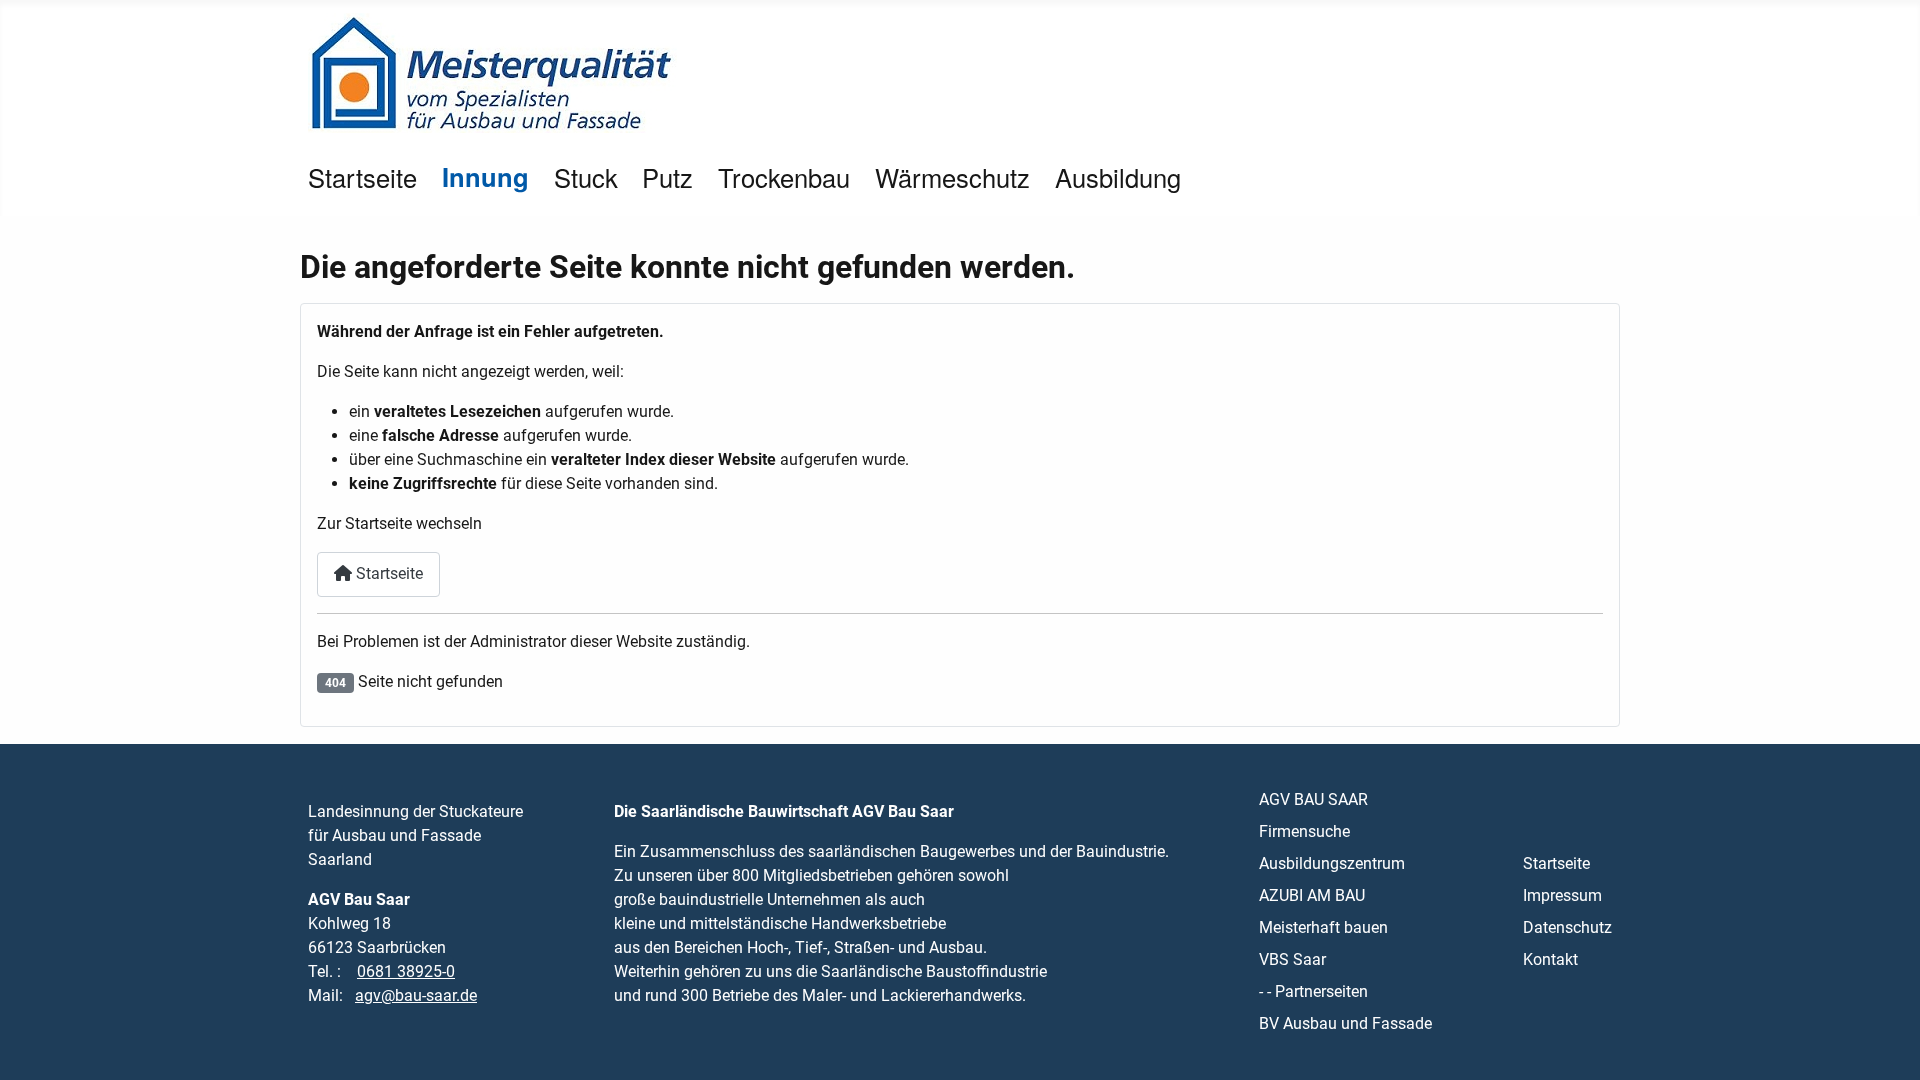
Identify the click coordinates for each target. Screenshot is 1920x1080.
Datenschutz (1567, 927)
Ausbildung (1118, 177)
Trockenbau (784, 177)
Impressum (1562, 895)
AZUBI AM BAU (1312, 895)
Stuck (586, 177)
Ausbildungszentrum (1332, 863)
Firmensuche (1304, 831)
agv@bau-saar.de (416, 995)
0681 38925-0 (406, 971)
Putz (667, 177)
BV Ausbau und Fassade (1345, 1023)
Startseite (362, 177)
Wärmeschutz (952, 177)
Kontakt (1550, 959)
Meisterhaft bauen (1323, 927)
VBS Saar (1292, 959)
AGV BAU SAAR (1313, 799)
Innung (485, 176)
